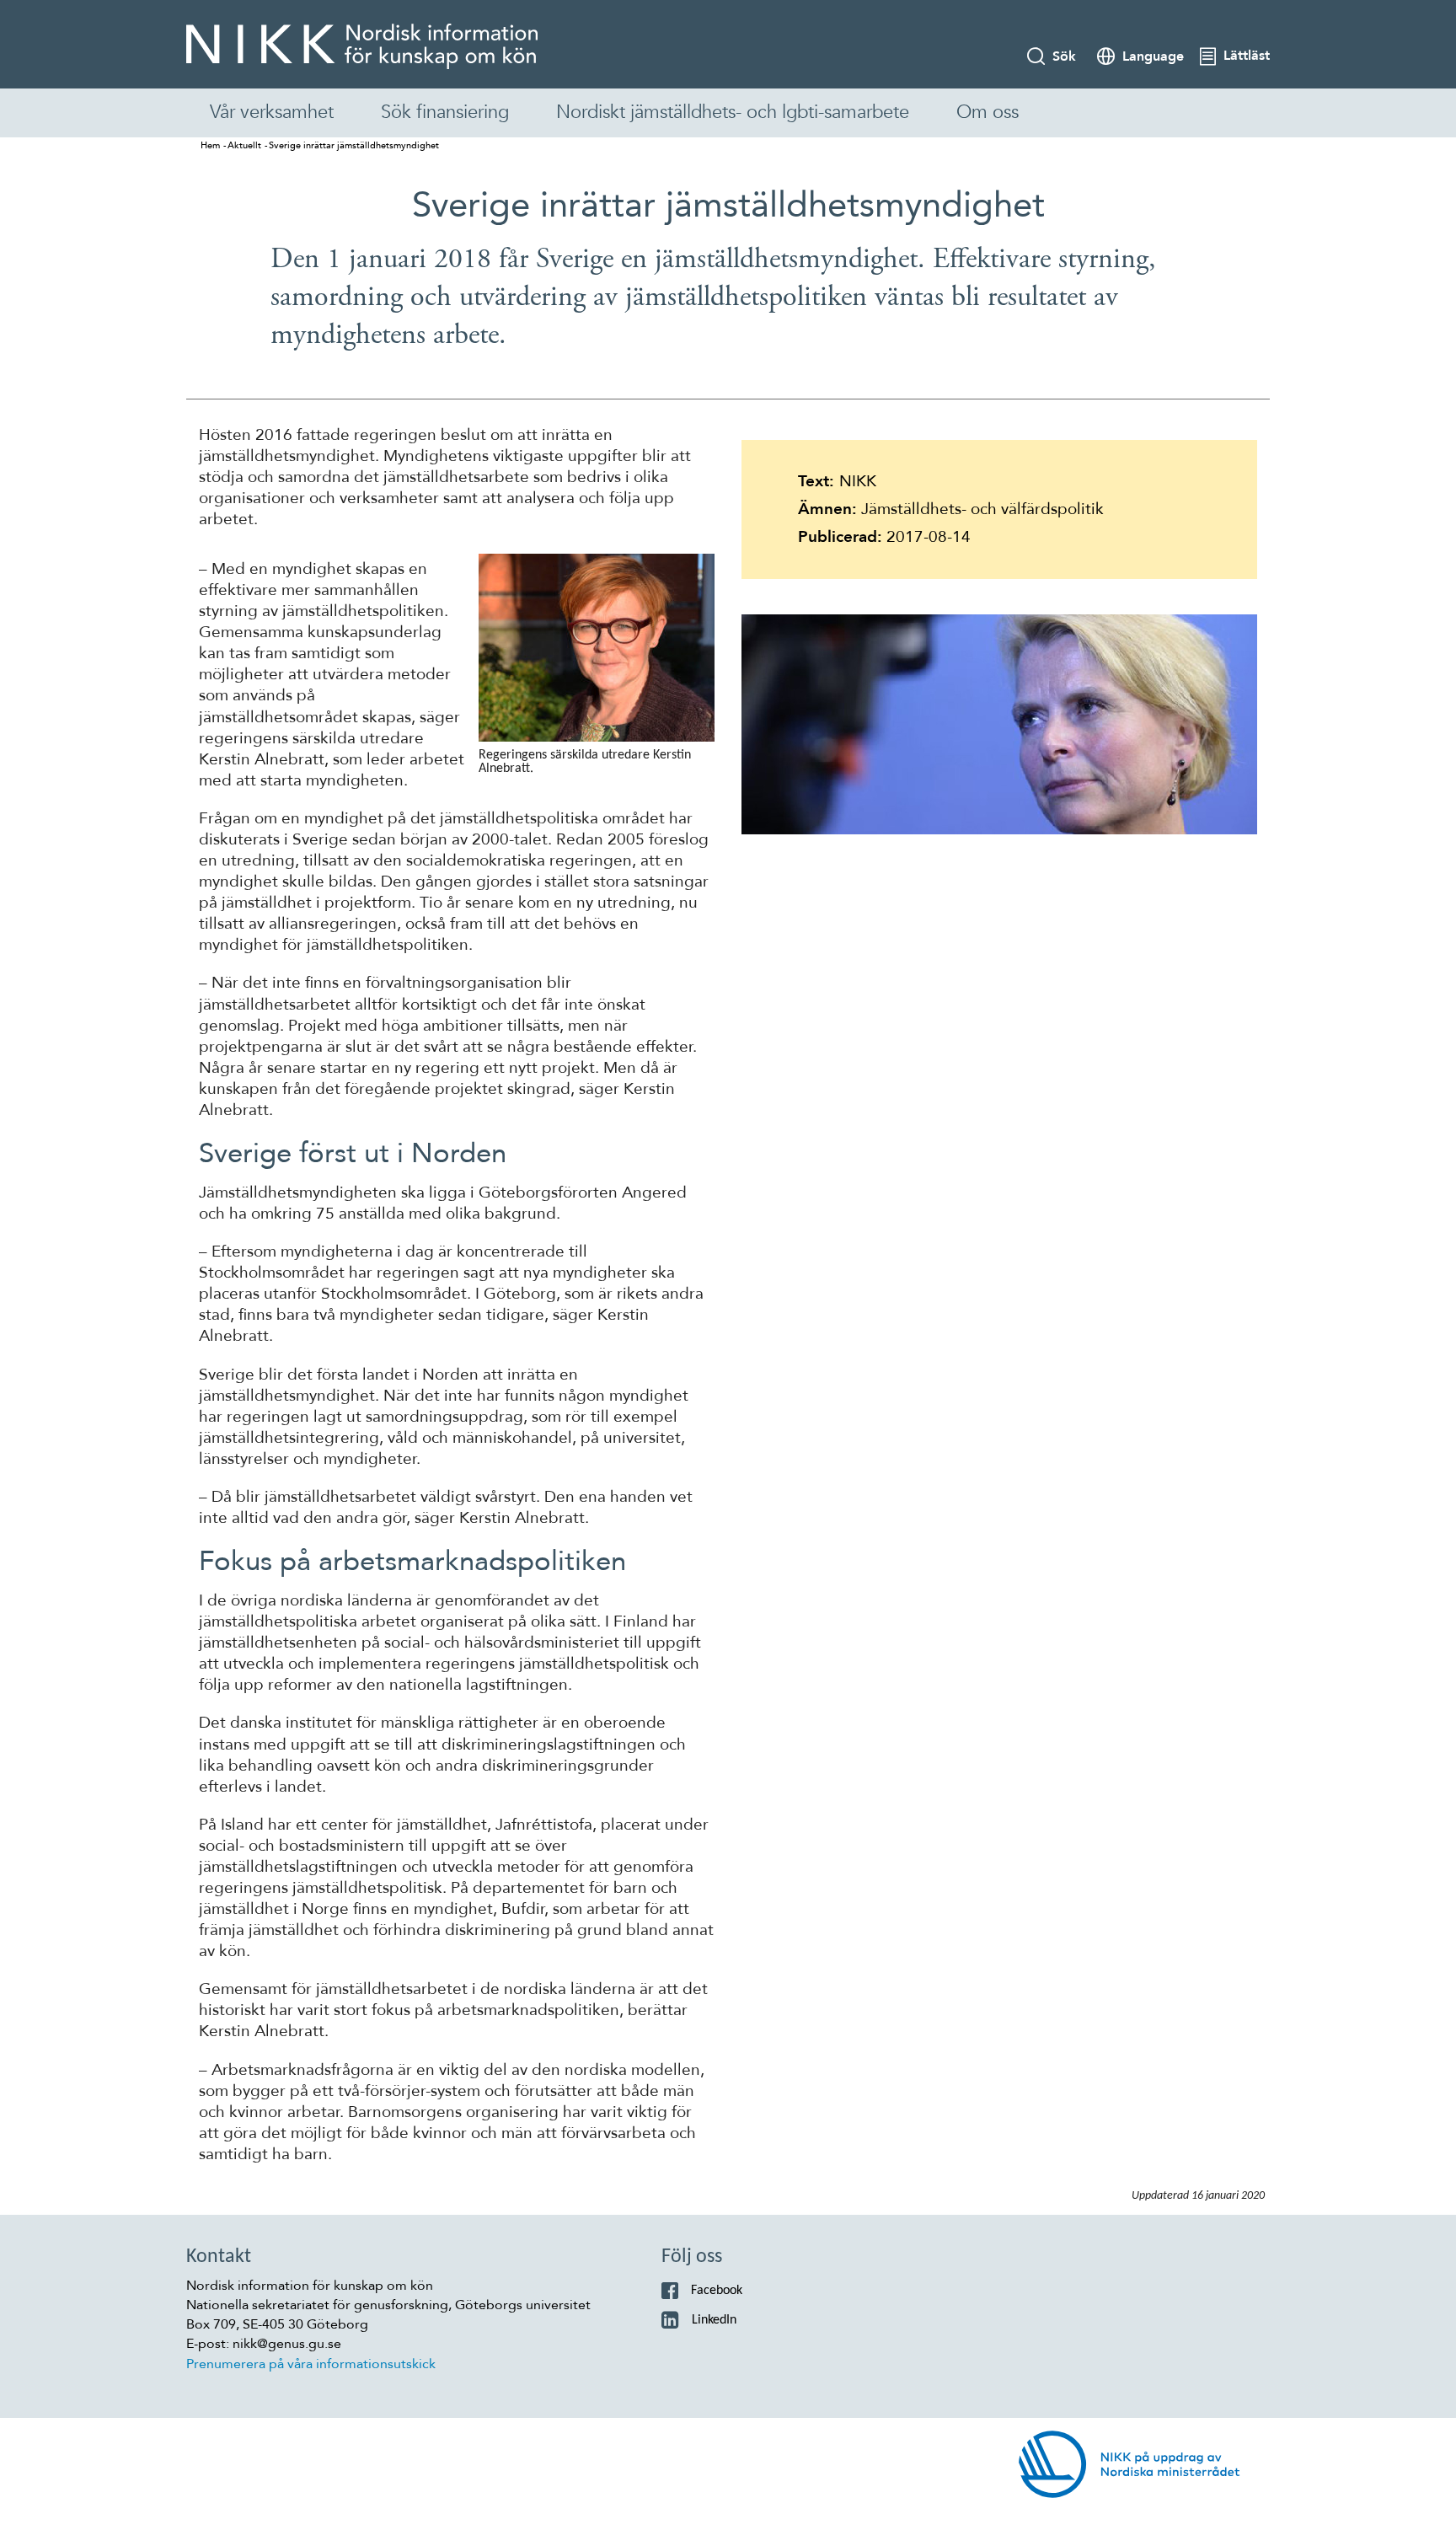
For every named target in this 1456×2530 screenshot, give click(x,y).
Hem (210, 145)
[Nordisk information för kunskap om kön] (362, 46)
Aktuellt (244, 145)
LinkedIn (714, 2320)
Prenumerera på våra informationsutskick (311, 2364)
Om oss (988, 112)
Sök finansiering (445, 112)
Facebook (717, 2291)
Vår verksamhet (272, 112)
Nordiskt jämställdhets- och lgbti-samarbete (733, 112)
